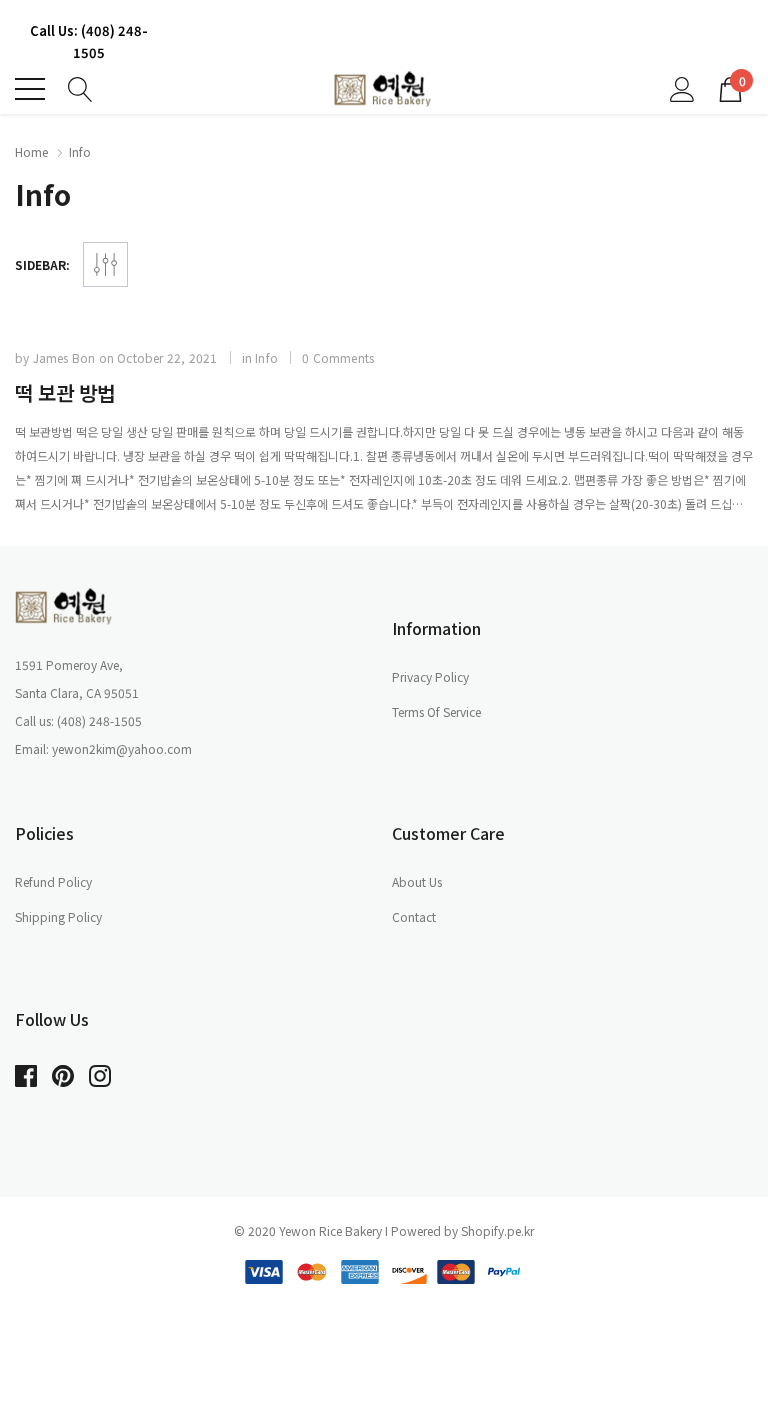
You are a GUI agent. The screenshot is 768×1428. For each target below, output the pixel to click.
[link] (65, 606)
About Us (417, 881)
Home (31, 151)
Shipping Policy (58, 916)
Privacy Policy (430, 676)
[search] (80, 87)
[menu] (30, 89)
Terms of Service (436, 711)
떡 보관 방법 (65, 392)
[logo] (384, 89)
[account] (682, 87)
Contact (414, 916)
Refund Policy (53, 881)
